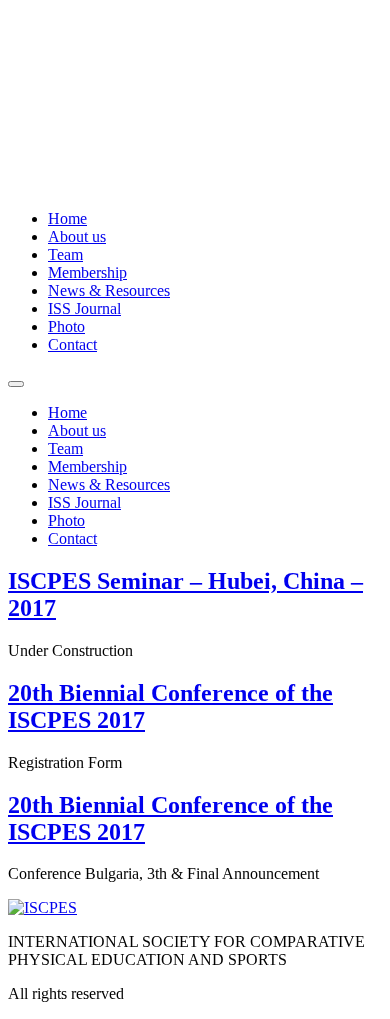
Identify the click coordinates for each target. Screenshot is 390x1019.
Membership (87, 272)
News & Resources (109, 290)
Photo (66, 326)
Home (67, 218)
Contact (72, 344)
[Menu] (16, 384)
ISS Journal (84, 308)
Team (65, 254)
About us (77, 236)
